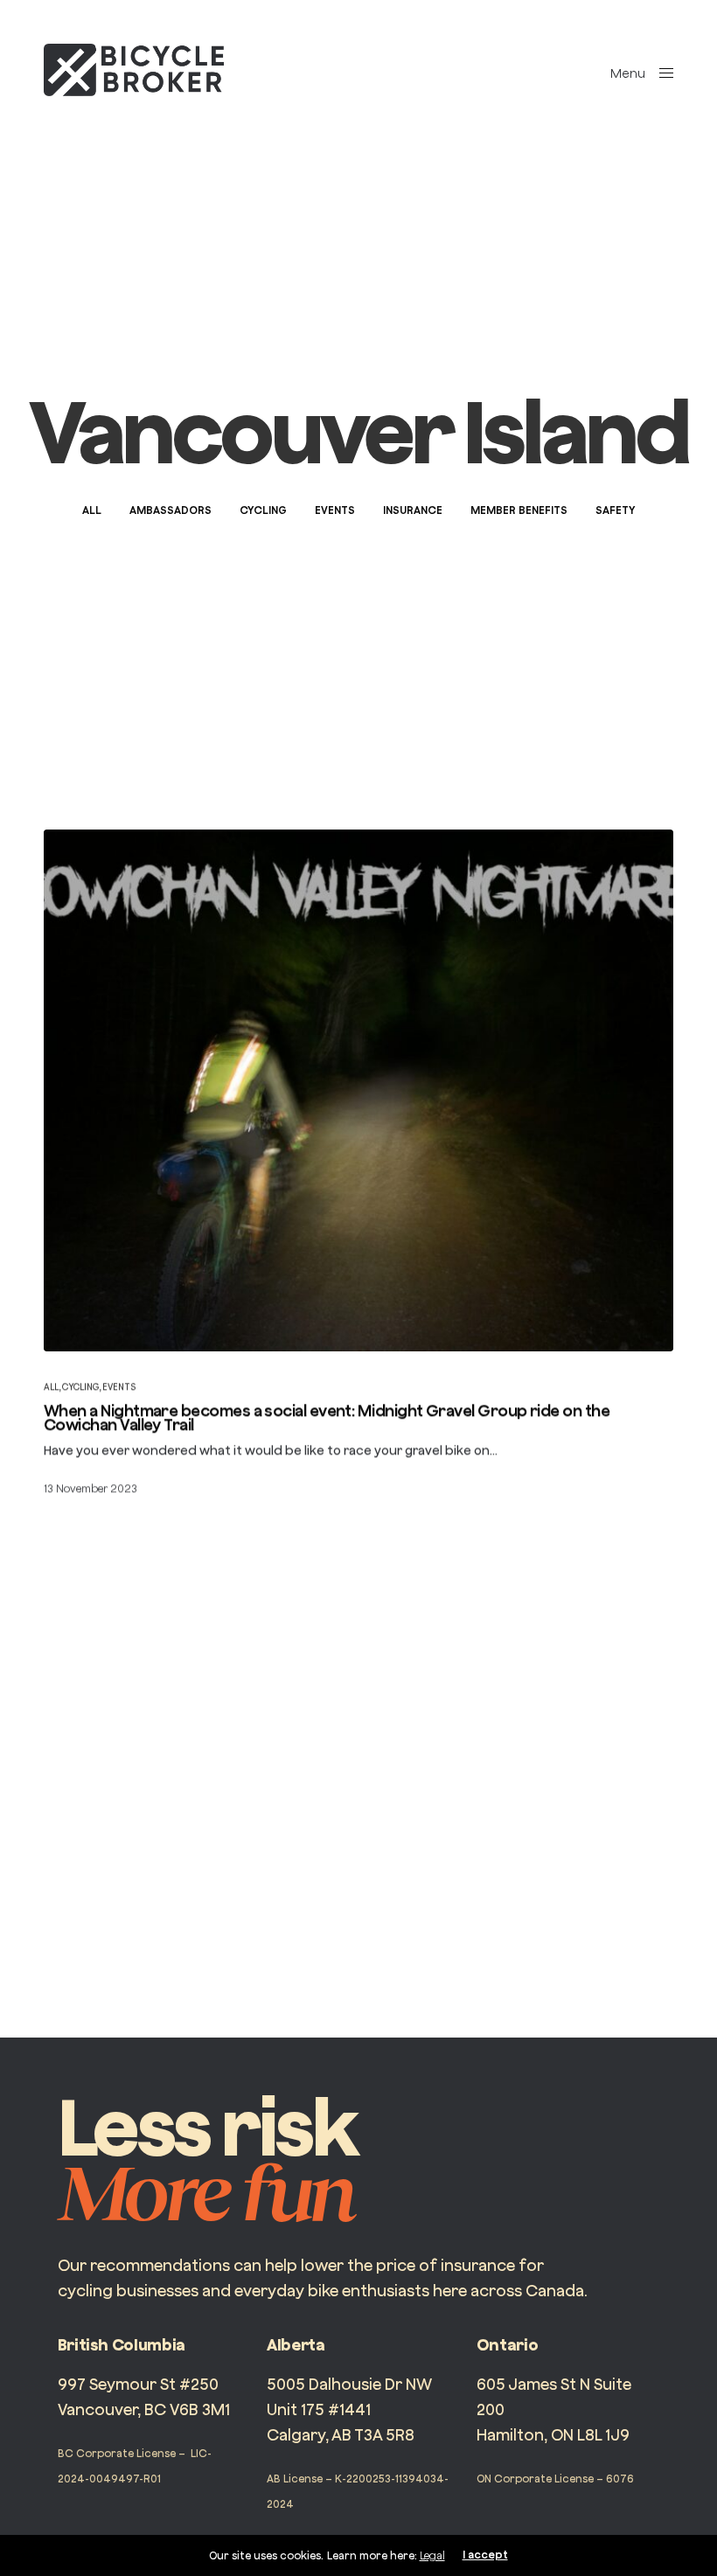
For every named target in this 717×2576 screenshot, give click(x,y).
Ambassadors (171, 510)
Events (335, 510)
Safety (616, 510)
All (92, 510)
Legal (432, 2555)
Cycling (263, 510)
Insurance (413, 510)
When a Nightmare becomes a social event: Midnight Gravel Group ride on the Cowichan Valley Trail (327, 1418)
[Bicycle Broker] (134, 70)
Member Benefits (519, 510)
